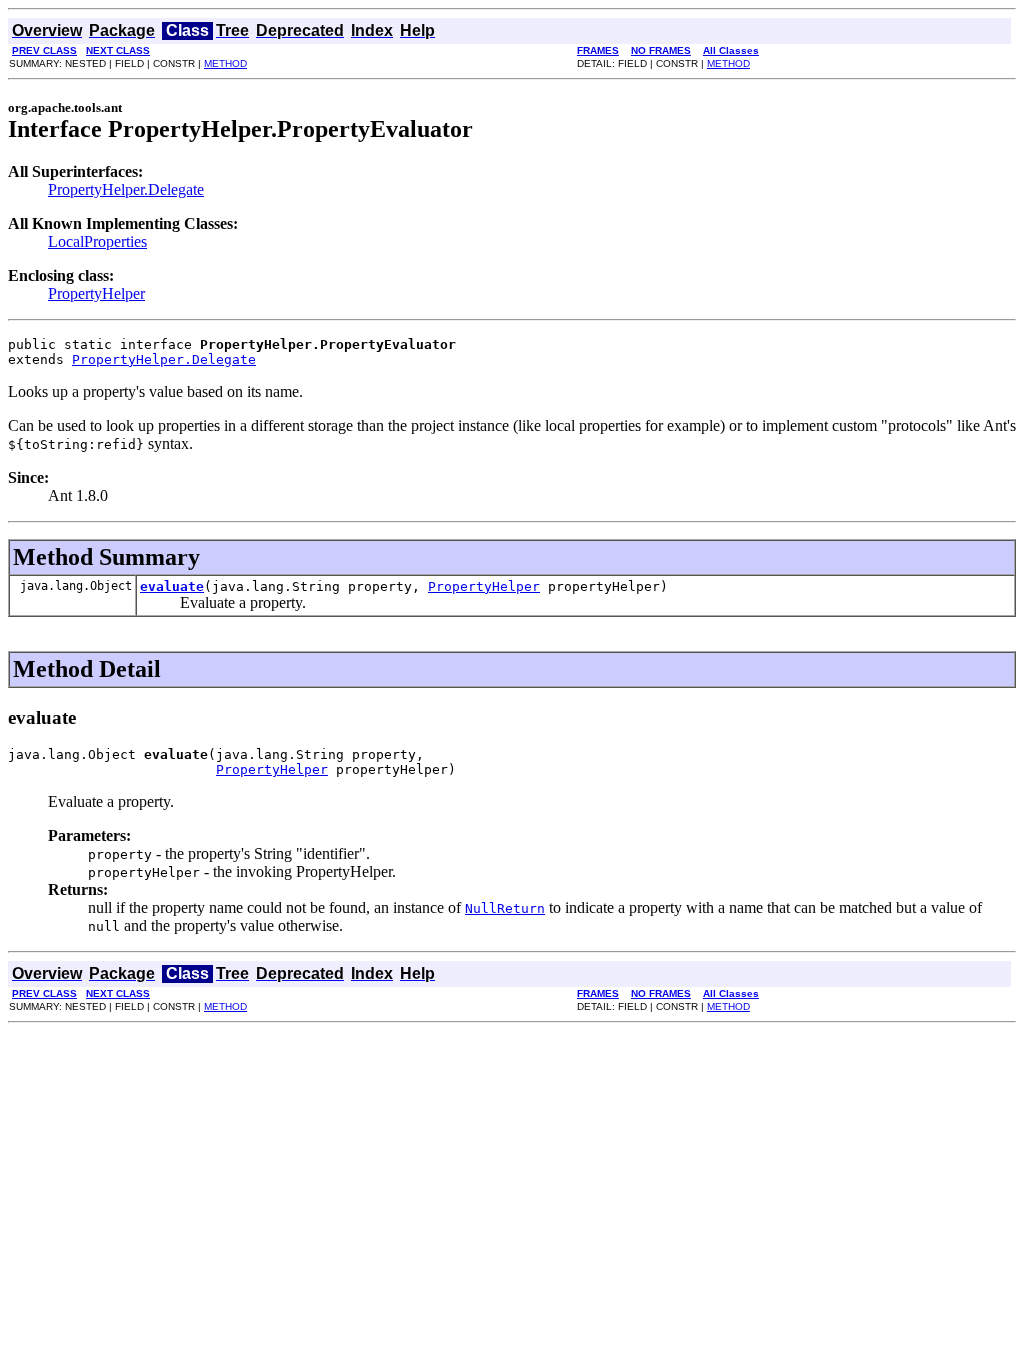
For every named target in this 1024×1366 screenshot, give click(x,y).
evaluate (172, 586)
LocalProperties (97, 241)
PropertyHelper (96, 293)
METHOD (225, 63)
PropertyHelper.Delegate (126, 189)
